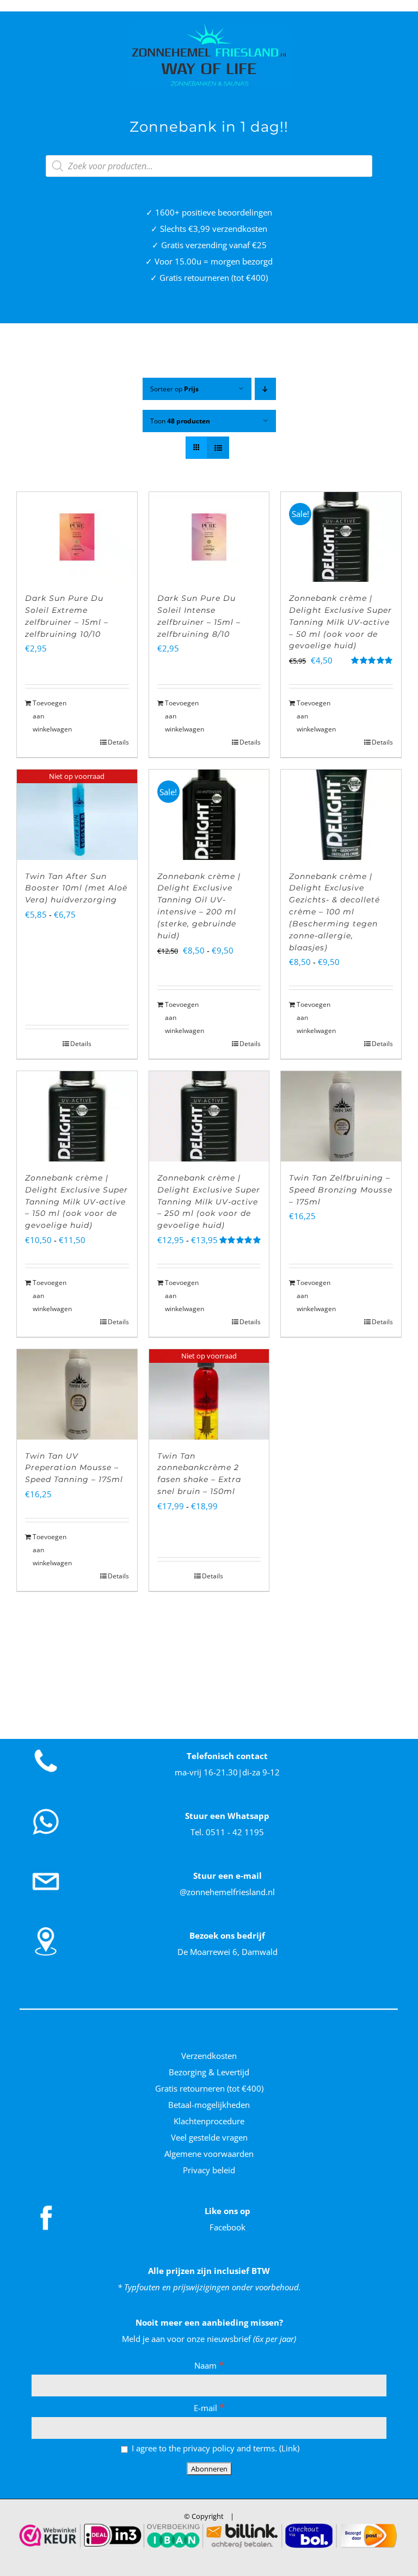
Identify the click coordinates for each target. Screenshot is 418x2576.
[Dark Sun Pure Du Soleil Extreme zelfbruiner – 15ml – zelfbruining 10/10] (77, 537)
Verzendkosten (209, 2056)
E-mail (209, 2408)
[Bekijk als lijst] (218, 448)
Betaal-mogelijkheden (209, 2105)
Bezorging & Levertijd (209, 2072)
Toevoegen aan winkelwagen (52, 716)
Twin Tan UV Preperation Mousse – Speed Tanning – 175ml (74, 1468)
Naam (209, 2365)
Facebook (228, 2227)
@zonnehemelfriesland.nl (227, 1892)
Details (118, 742)
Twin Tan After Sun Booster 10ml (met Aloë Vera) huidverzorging (76, 888)
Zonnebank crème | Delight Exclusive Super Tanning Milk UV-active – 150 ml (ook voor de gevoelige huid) (76, 1201)
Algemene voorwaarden (209, 2154)
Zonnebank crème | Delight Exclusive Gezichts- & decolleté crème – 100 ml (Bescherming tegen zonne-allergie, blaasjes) (334, 912)
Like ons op (228, 2211)
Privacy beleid (209, 2170)
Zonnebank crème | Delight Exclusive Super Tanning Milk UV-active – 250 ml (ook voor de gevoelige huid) (209, 1201)
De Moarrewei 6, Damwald (228, 1952)
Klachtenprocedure (209, 2121)
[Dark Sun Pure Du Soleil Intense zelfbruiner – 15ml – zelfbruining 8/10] (209, 537)
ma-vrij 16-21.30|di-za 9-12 (227, 1772)
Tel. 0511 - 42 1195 (227, 1832)
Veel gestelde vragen (209, 2137)
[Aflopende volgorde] (265, 389)
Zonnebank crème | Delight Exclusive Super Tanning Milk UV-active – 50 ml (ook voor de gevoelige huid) (340, 622)
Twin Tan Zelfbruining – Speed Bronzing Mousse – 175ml (341, 1190)
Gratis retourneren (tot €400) (209, 2088)
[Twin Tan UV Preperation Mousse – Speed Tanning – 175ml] (77, 1394)
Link (289, 2448)
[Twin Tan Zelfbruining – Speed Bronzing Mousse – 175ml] (341, 1116)
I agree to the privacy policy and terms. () (214, 2448)
